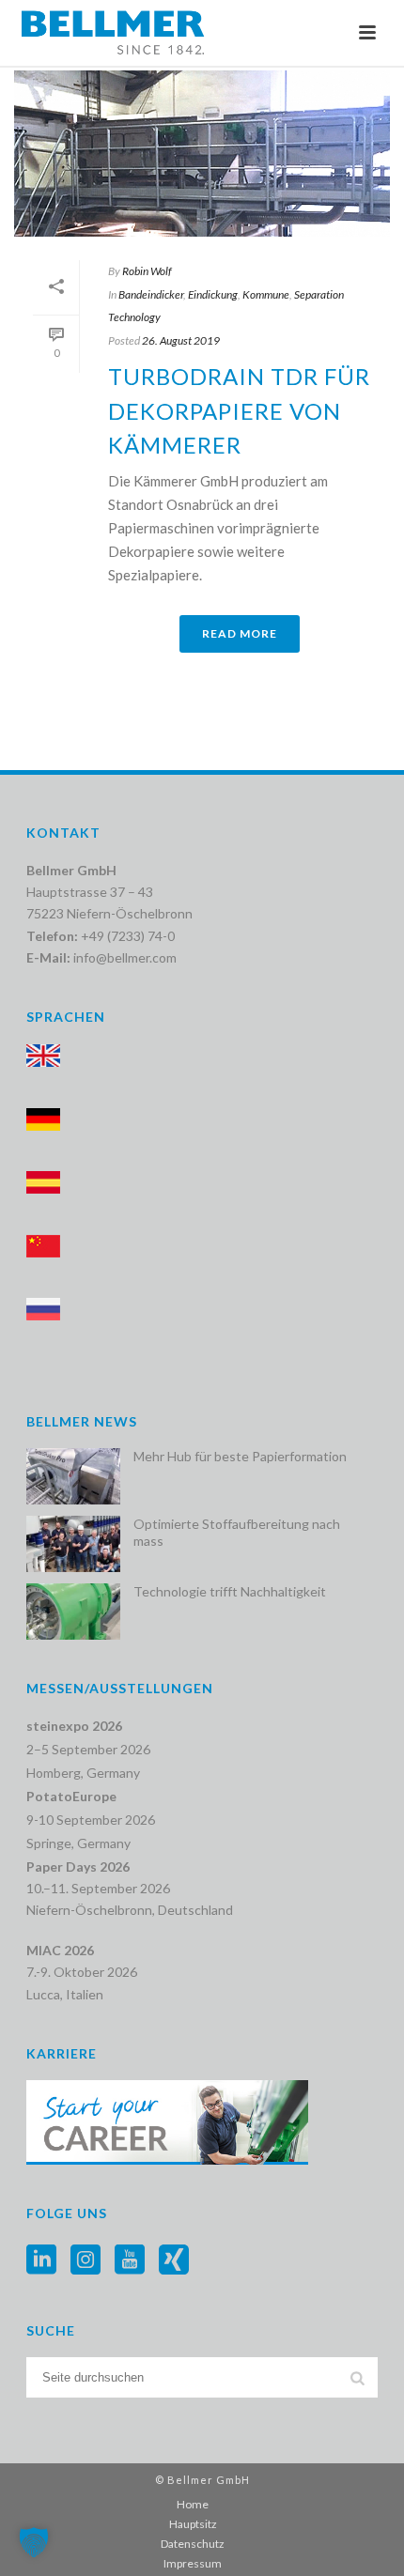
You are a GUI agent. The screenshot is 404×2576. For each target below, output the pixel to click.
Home (193, 2504)
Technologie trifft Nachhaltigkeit (230, 1591)
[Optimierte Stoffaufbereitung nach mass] (73, 1544)
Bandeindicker (151, 294)
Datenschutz (193, 2544)
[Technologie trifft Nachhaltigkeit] (73, 1612)
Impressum (193, 2563)
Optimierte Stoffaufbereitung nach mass (237, 1532)
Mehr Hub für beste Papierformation (240, 1456)
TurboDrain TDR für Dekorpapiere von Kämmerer (239, 410)
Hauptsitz (193, 2524)
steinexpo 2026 (74, 1726)
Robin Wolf (147, 271)
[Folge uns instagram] (85, 2260)
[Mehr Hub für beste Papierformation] (73, 1476)
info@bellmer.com (125, 957)
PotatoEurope (71, 1796)
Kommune (266, 294)
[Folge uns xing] (174, 2260)
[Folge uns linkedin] (41, 2260)
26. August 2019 (181, 340)
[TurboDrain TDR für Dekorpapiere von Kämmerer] (202, 154)
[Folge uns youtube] (130, 2260)
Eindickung (213, 294)
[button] (34, 2542)
